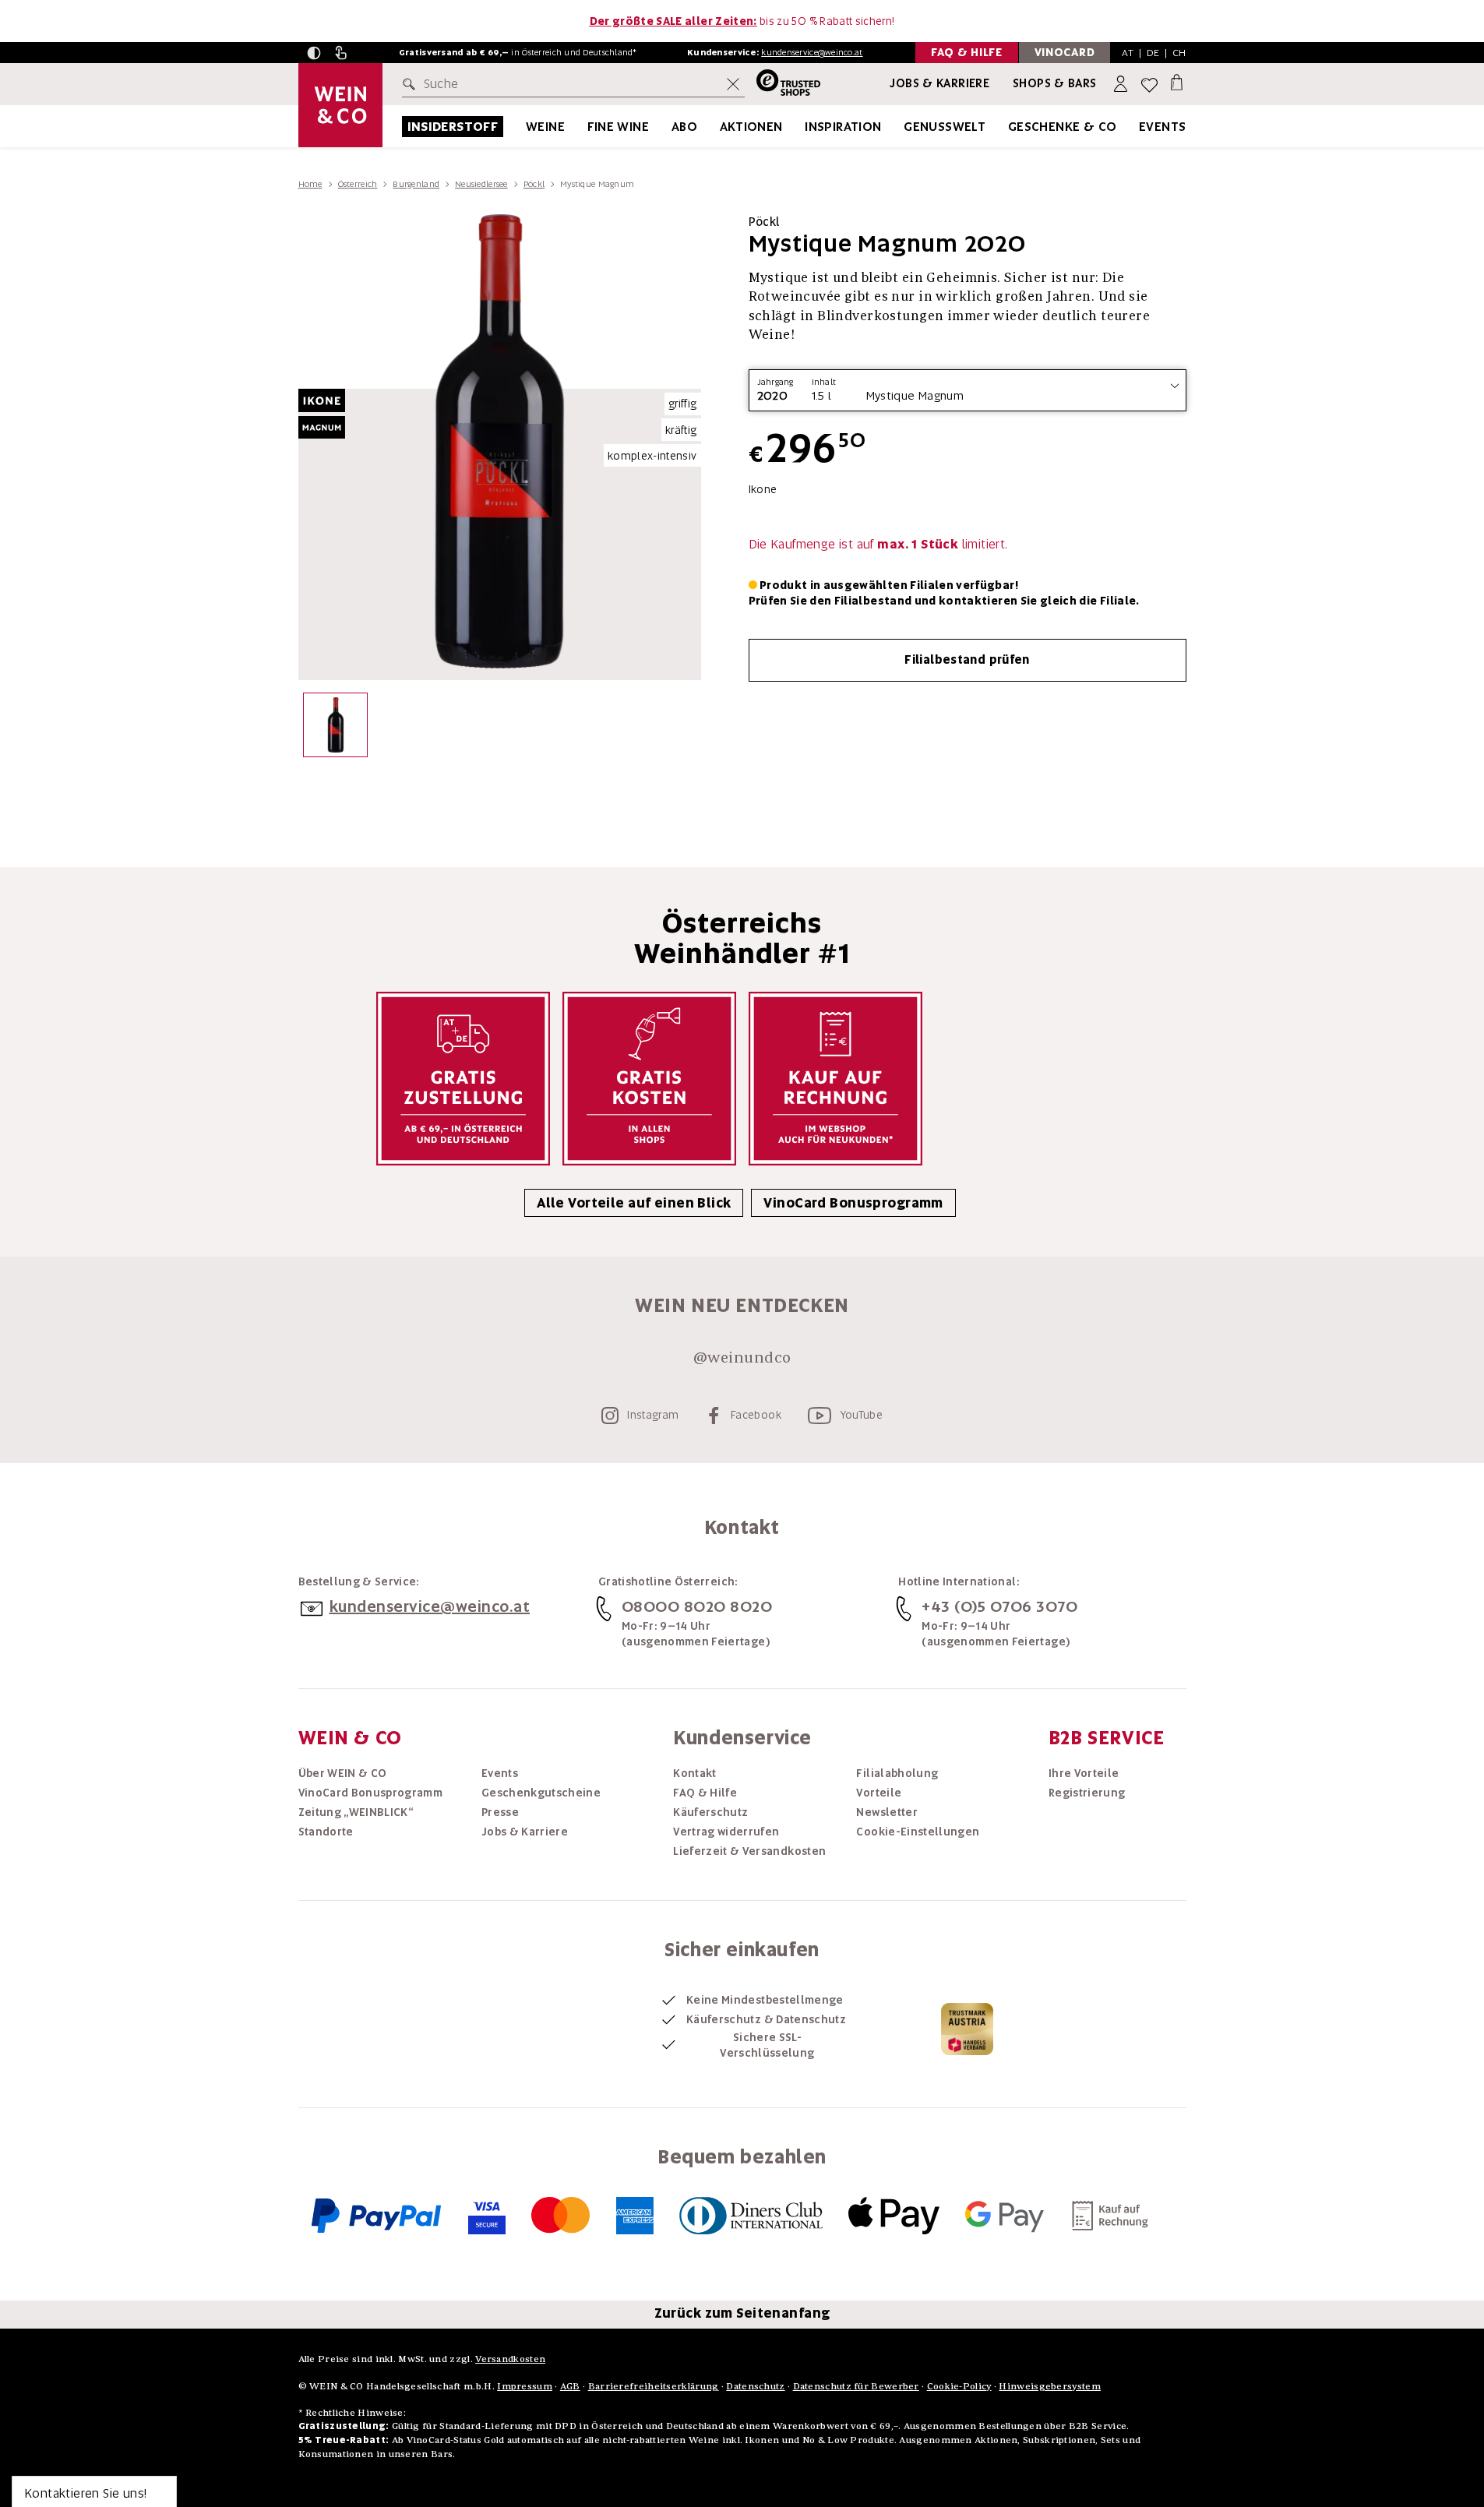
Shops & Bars (1055, 83)
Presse (500, 1812)
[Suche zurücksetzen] (733, 84)
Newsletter (887, 1812)
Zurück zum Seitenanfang (742, 2313)
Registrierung (1087, 1793)
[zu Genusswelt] (1005, 127)
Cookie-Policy (959, 2386)
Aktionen (751, 127)
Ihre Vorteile (1084, 1773)
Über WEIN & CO (343, 1773)
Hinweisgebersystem (1049, 2386)
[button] (314, 53)
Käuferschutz (710, 1812)
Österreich (358, 184)
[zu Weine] (584, 127)
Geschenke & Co (1063, 127)
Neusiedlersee (481, 184)
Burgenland (416, 184)
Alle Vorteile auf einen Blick (634, 1203)
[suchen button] (412, 84)
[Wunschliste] (1149, 85)
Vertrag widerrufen (726, 1832)
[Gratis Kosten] (649, 1079)
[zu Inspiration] (901, 127)
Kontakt (694, 1773)
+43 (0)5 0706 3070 (999, 1606)
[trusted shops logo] (783, 85)
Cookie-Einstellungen (918, 1832)
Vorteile (879, 1793)
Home (310, 184)
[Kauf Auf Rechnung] (835, 1079)
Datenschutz (755, 2386)
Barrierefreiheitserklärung (654, 2386)
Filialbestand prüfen (967, 660)
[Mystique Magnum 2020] (335, 729)
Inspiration (843, 127)
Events (1162, 127)
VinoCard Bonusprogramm (853, 1203)
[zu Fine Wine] (668, 127)
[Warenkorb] (1177, 81)
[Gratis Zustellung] (463, 1079)
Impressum (525, 2386)
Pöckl (534, 184)
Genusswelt (945, 127)
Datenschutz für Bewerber (856, 2386)
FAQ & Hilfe (705, 1793)
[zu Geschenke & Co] (1137, 127)
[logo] (340, 105)
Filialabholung (897, 1773)
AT (1128, 53)
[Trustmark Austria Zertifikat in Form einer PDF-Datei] (967, 2028)
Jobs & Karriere (939, 83)
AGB (570, 2386)
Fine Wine (619, 127)
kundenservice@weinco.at (812, 52)
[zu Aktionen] (802, 127)
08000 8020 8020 (697, 1606)
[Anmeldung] (1122, 85)
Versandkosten (510, 2359)
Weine (545, 127)
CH (1179, 53)
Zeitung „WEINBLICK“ (356, 1812)
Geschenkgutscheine (541, 1793)
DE (1153, 53)
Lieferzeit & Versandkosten (749, 1851)
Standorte (326, 1832)
